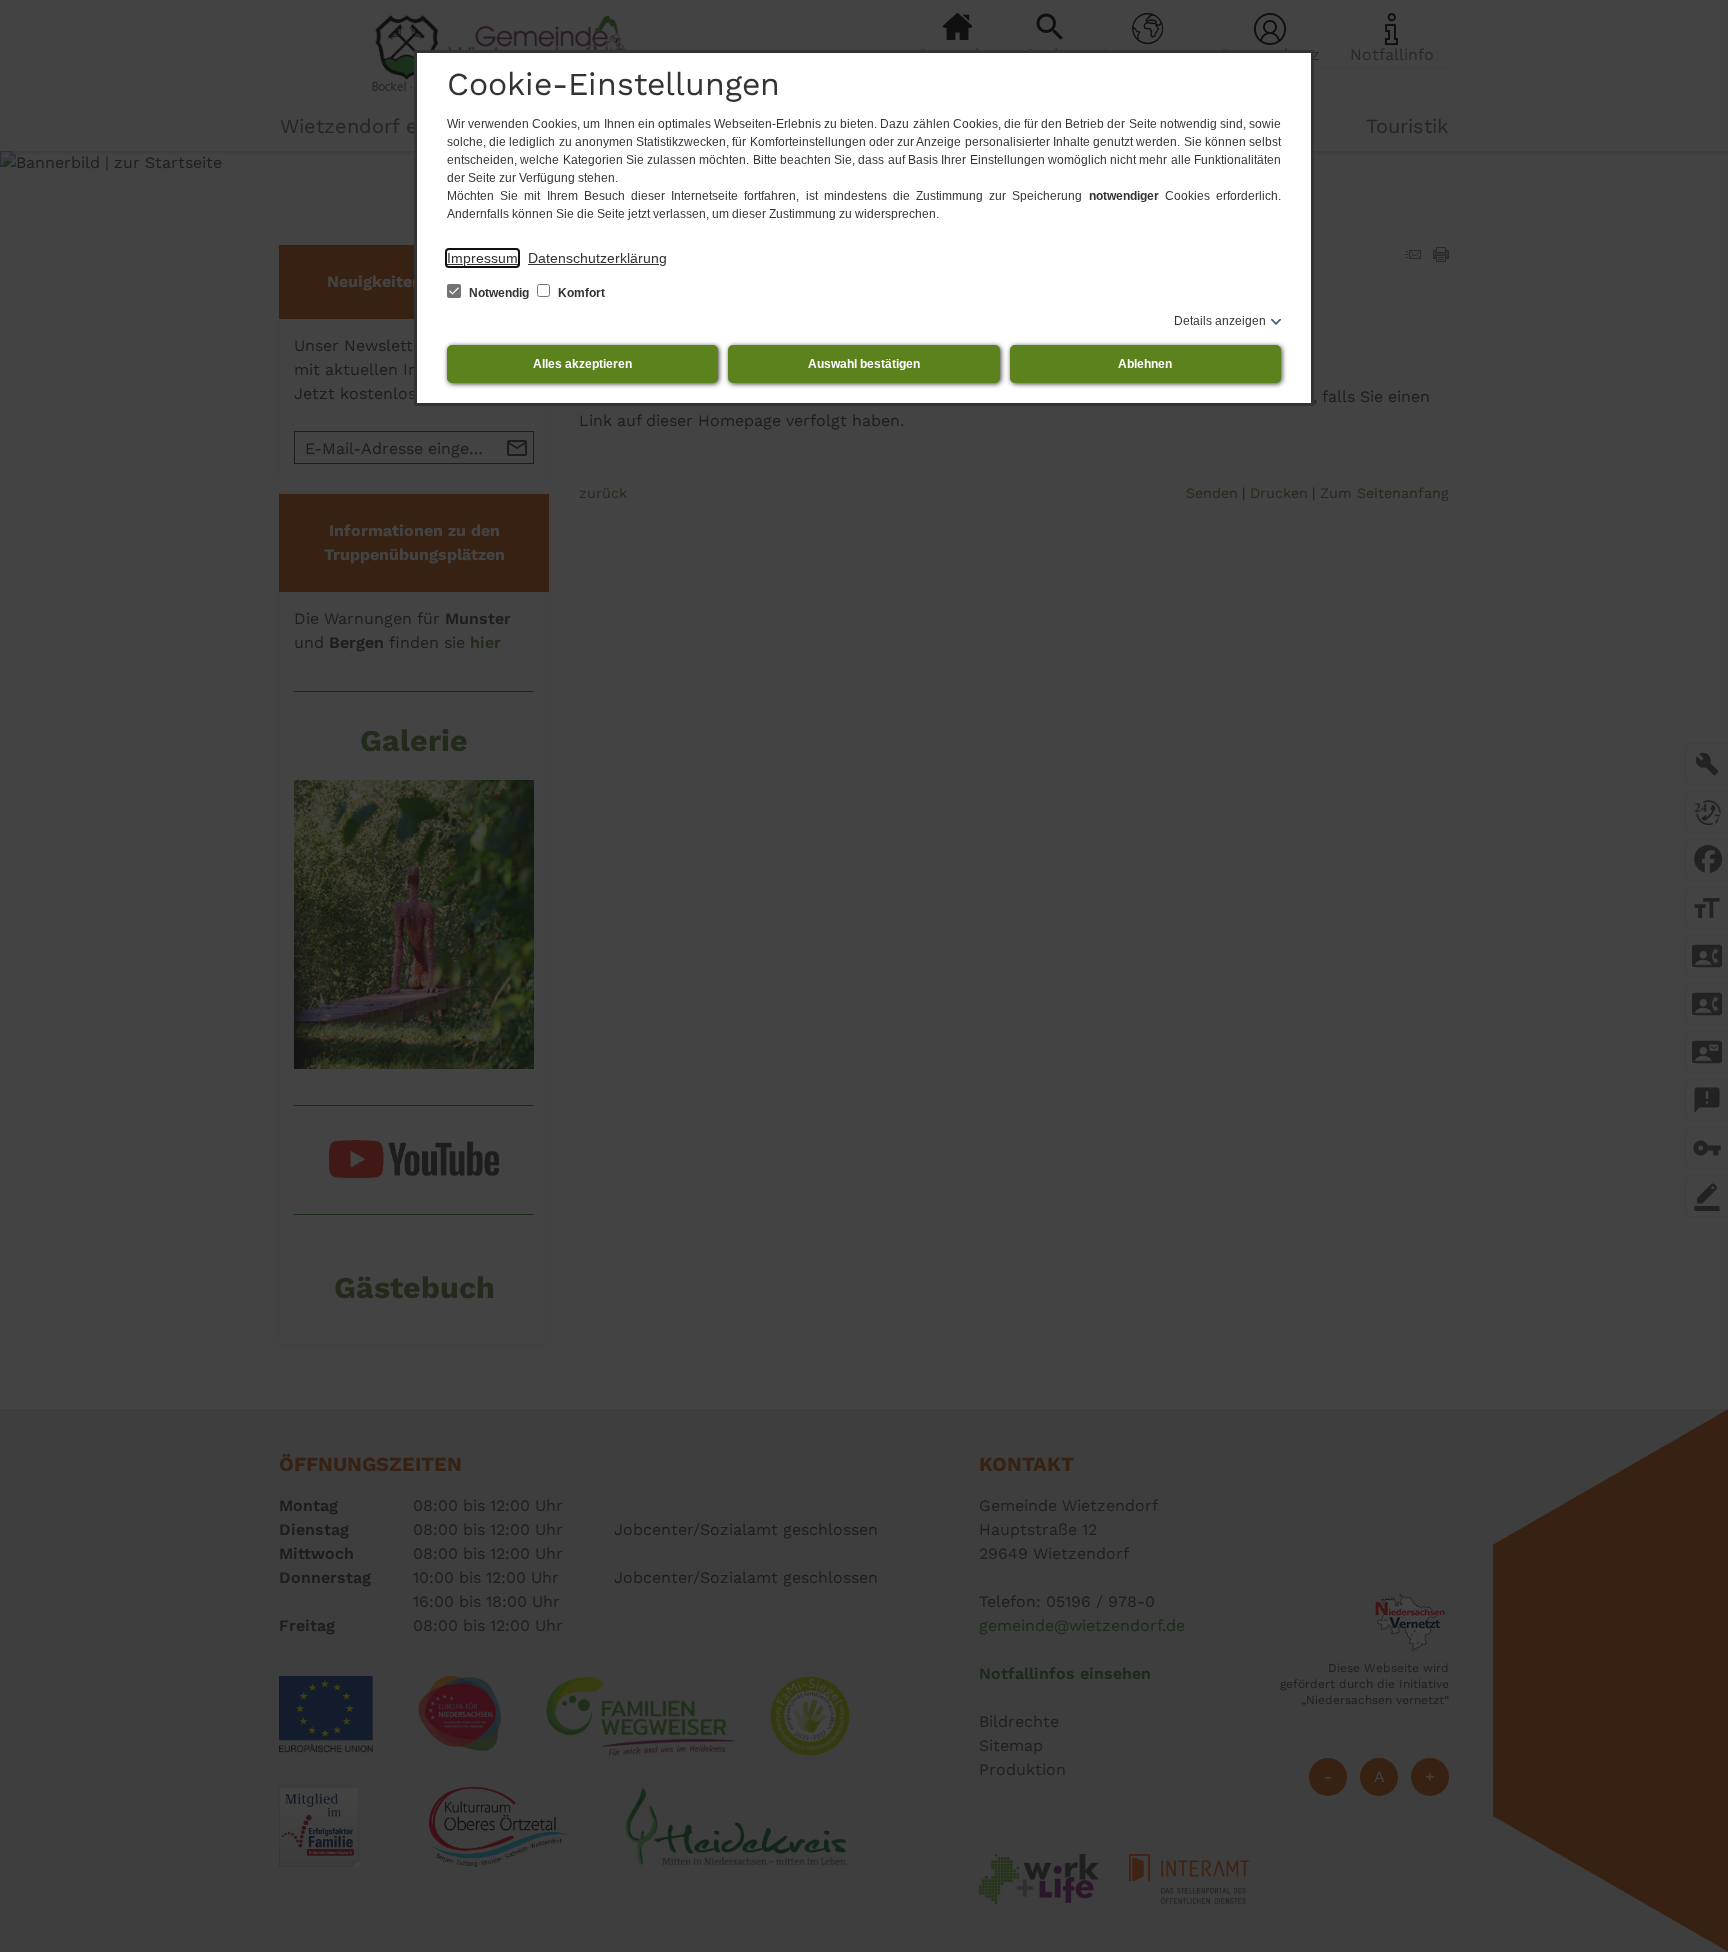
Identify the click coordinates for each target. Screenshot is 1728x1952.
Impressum (482, 258)
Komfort (580, 293)
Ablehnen (1145, 364)
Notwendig (499, 293)
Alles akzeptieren (582, 364)
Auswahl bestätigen (864, 364)
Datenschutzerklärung (597, 258)
